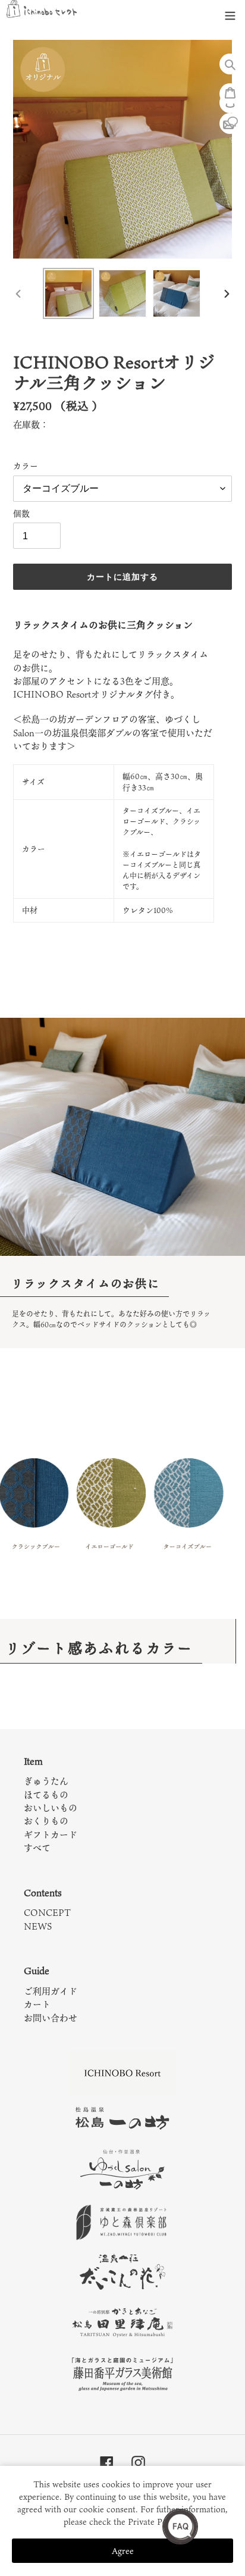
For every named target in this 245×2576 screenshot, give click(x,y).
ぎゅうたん (46, 1781)
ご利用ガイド (51, 1991)
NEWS (38, 1926)
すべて (37, 1847)
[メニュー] (230, 13)
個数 (21, 514)
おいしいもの (51, 1808)
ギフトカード (51, 1834)
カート (37, 2004)
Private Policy (154, 2522)
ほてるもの (46, 1795)
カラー (26, 466)
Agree (123, 2551)
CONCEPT (47, 1912)
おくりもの (46, 1821)
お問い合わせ (51, 2018)
